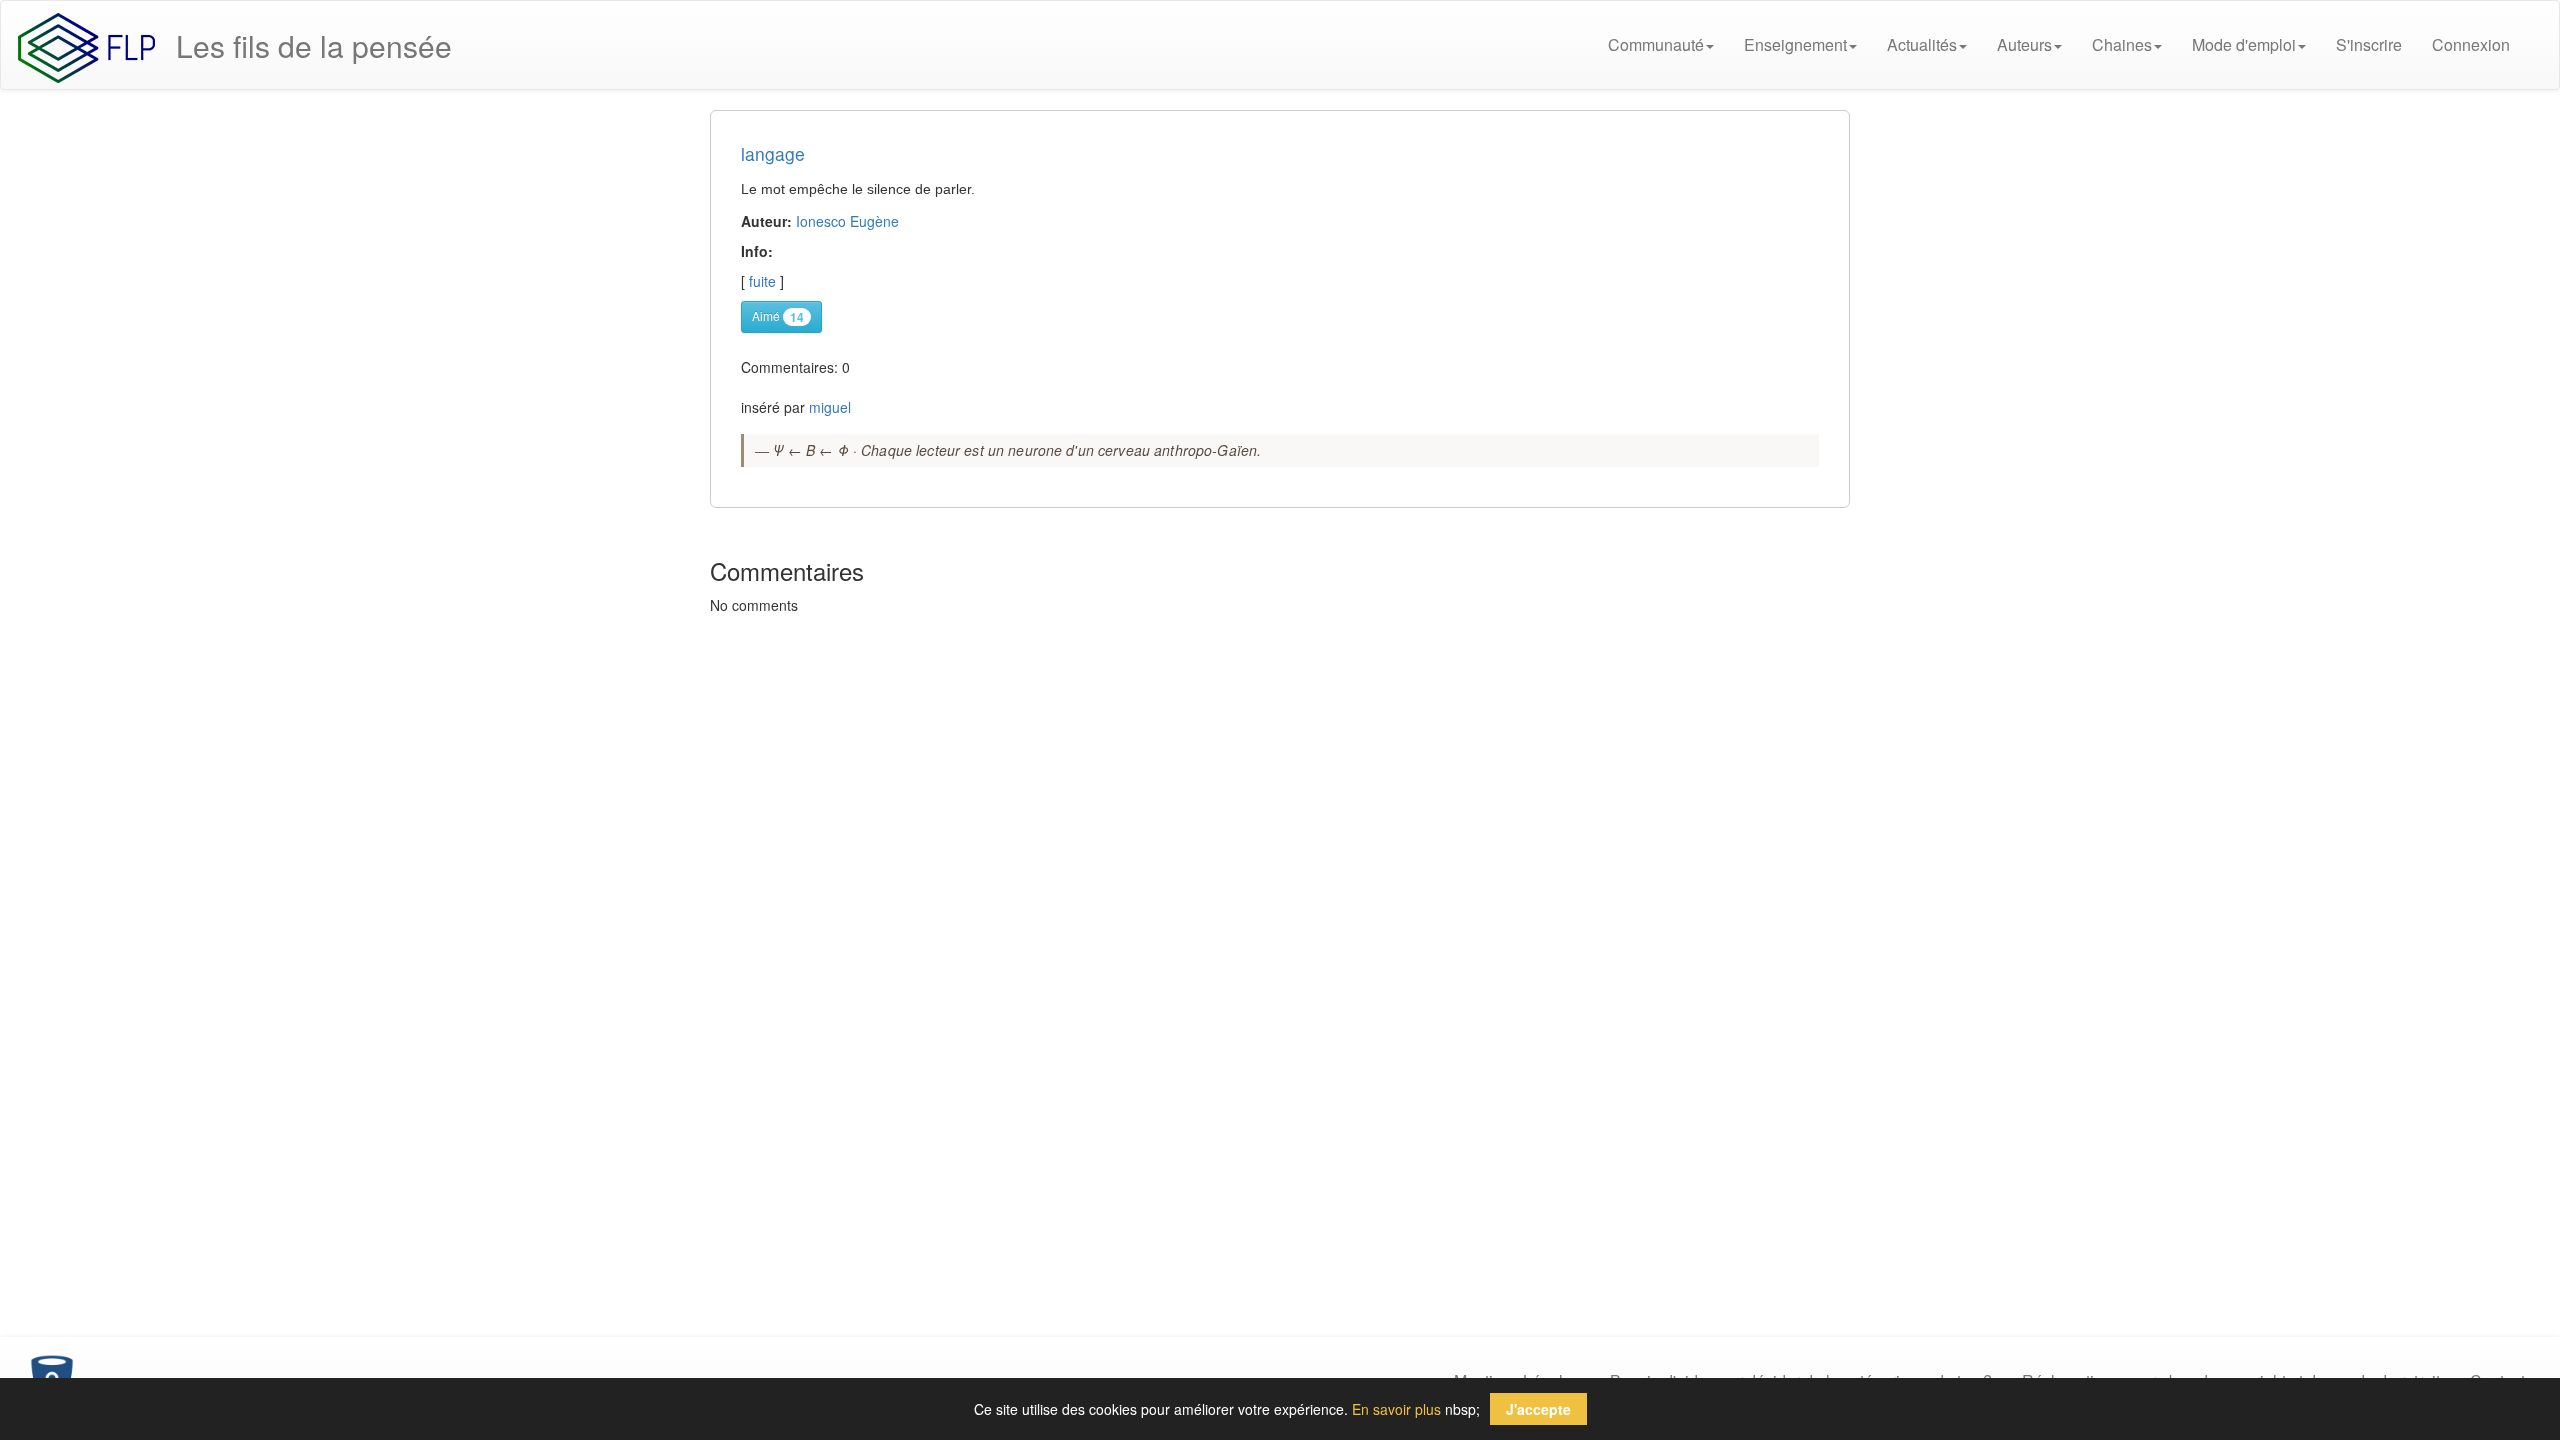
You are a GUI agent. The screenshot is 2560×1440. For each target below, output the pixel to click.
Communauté (1656, 44)
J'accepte (1538, 1409)
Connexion (2471, 44)
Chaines (2122, 44)
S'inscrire (2369, 44)
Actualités (1922, 44)
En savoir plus (1396, 1409)
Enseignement (1795, 44)
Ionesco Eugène (847, 221)
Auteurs (2024, 44)
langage (773, 153)
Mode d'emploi (2244, 44)
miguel (830, 407)
